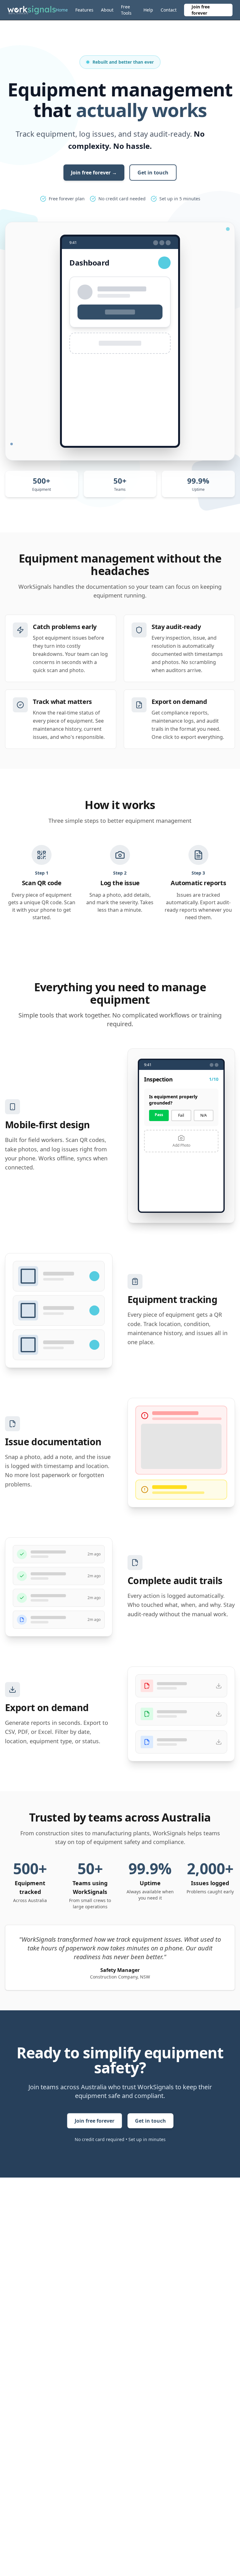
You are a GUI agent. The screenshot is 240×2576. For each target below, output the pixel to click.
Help (148, 10)
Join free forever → (94, 173)
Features (84, 10)
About (107, 10)
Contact (169, 10)
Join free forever (201, 10)
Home (62, 10)
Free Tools (126, 10)
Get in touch (153, 173)
